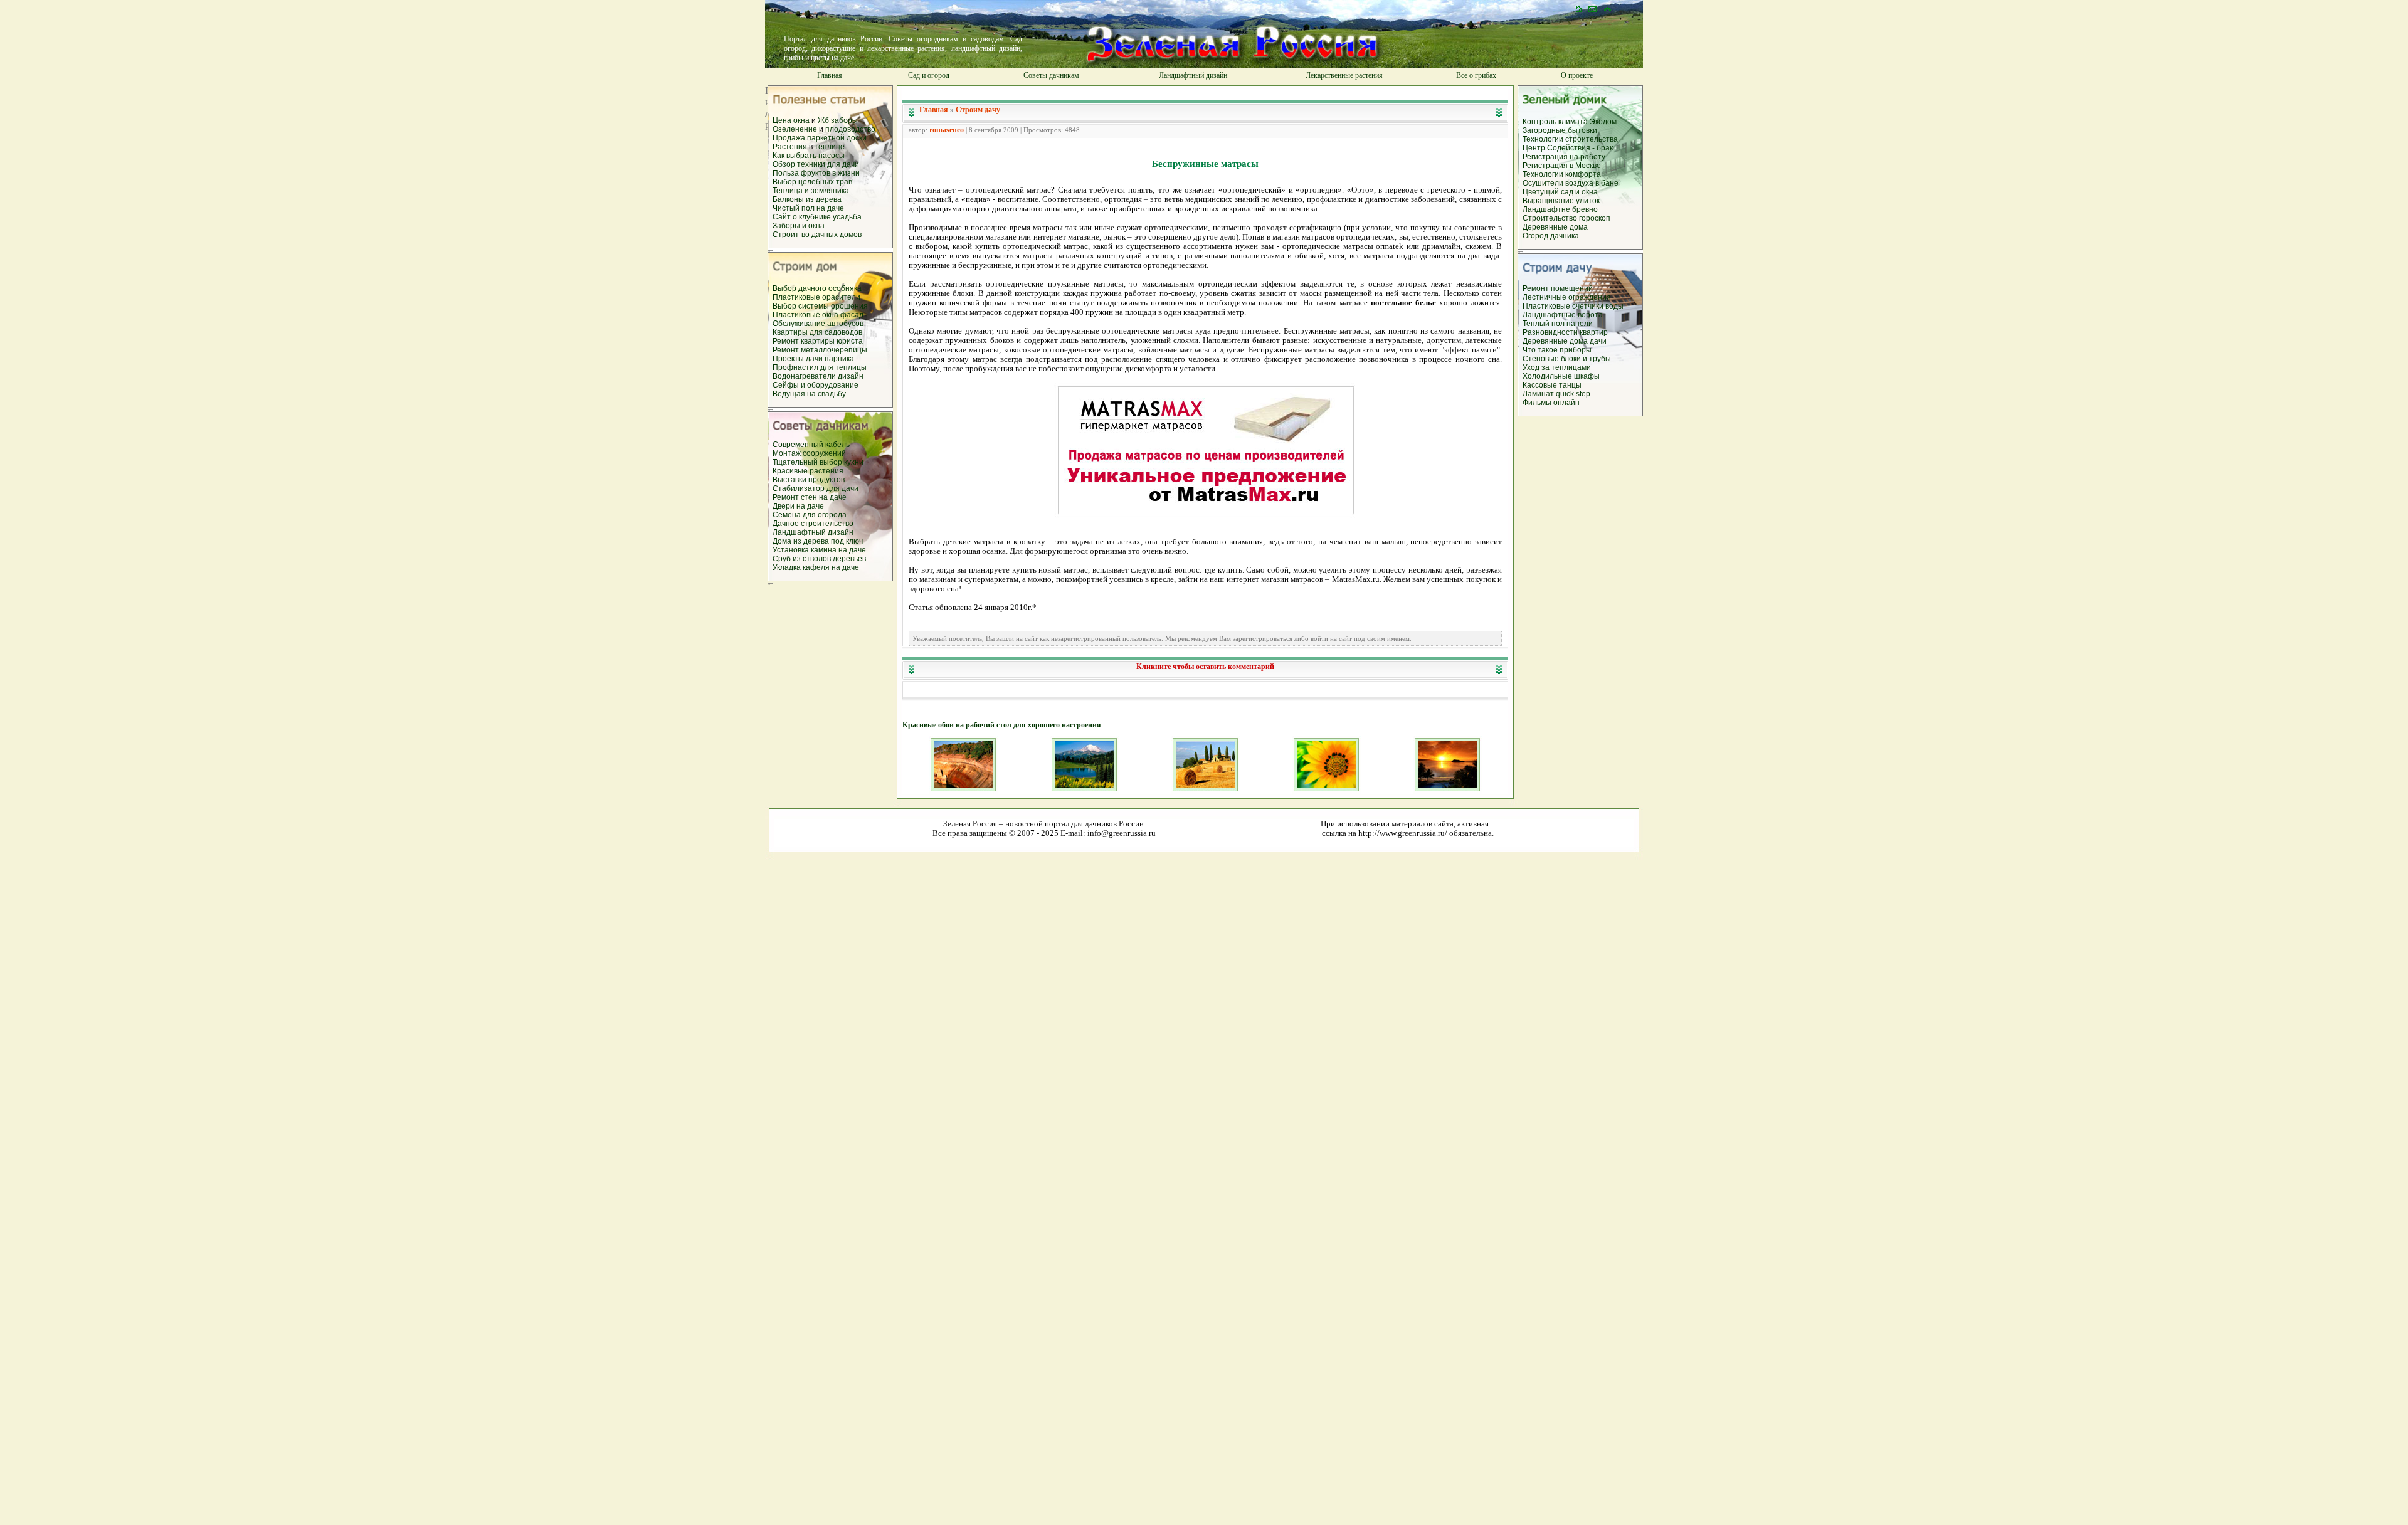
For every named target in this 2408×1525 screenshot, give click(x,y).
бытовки (1582, 130)
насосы (832, 156)
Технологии (1544, 139)
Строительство (1551, 218)
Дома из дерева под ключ (818, 541)
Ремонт (787, 350)
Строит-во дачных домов (817, 235)
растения (826, 471)
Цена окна (791, 120)
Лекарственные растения (1344, 75)
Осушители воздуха (1559, 183)
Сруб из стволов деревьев (819, 559)
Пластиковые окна (806, 315)
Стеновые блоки (1552, 359)
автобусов (845, 324)
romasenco (947, 130)
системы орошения (833, 306)
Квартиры (791, 332)
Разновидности (1551, 332)
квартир (1594, 332)
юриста (850, 341)
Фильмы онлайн (1551, 403)
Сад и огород (929, 75)
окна (816, 226)
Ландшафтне (1547, 209)
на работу (1587, 157)
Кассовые (1541, 385)
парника (839, 359)
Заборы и (790, 226)
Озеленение (796, 129)
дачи (1598, 341)
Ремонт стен (796, 497)
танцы (1570, 385)
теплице (830, 147)
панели (1580, 324)
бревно (1585, 209)
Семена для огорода (810, 515)
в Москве (1585, 166)
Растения (791, 147)
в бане (1607, 183)
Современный (799, 445)
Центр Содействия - (1560, 148)
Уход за (1537, 367)
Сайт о (786, 217)
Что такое (1540, 350)
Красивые (791, 471)
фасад (852, 315)
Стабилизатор (800, 488)
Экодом (1603, 122)
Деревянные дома (1555, 227)
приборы (1576, 350)
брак (1605, 148)
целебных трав (825, 182)
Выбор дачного (800, 288)
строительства (1592, 139)
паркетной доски (837, 138)
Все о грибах (1476, 75)
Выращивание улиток (1561, 201)
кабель (837, 445)
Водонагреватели (805, 376)
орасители (841, 297)
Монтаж (788, 453)
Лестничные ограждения (1567, 297)
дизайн (851, 376)
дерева (829, 199)
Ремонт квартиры (805, 341)
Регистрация (1546, 157)
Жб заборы (838, 120)
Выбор (785, 182)
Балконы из (794, 199)
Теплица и (792, 191)
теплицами (1571, 367)
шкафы (1587, 376)
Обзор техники (800, 164)
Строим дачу (978, 110)
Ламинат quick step (1556, 394)
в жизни (846, 173)
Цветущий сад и (1552, 192)
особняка (845, 288)
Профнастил (796, 367)
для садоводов (836, 332)
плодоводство (850, 129)
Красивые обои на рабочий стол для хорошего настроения (1002, 725)
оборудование (833, 385)
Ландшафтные (1550, 315)
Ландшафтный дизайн (1193, 75)
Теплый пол (1545, 324)
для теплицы (843, 367)
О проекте (1577, 75)
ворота (1590, 315)
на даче (833, 497)
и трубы (1597, 359)
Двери (784, 506)
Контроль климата (1555, 122)
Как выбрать (795, 156)
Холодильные (1548, 376)
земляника (830, 191)
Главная (830, 75)
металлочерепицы (834, 350)
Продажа (790, 138)
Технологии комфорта (1562, 174)
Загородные (1545, 130)
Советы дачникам (1051, 75)
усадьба (847, 217)
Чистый (787, 208)
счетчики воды (1598, 306)
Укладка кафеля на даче (816, 567)
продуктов (826, 480)
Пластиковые (797, 297)
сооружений (824, 453)
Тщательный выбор (808, 462)
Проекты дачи (799, 359)
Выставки (790, 480)
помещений (1572, 288)
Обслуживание (800, 324)
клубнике (816, 217)
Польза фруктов (802, 173)
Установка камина (805, 550)
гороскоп (1595, 218)
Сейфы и (790, 385)
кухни (854, 462)
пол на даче (823, 208)
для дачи (843, 164)
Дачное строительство (813, 524)
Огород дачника (1551, 236)
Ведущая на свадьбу (809, 394)
